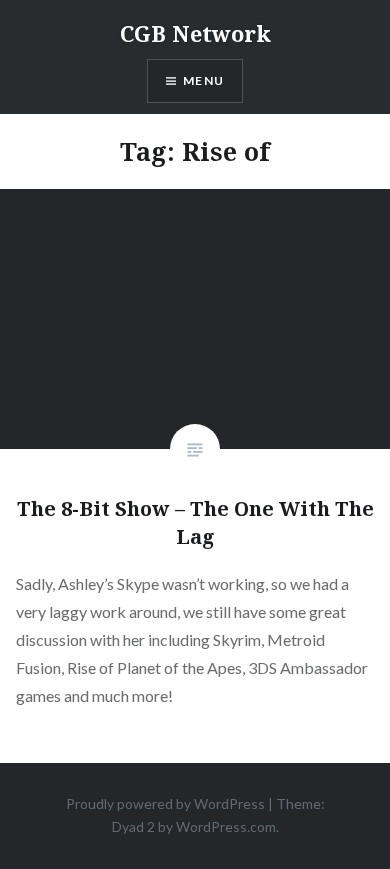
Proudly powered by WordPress (165, 803)
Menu (203, 80)
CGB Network (195, 33)
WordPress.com (226, 826)
